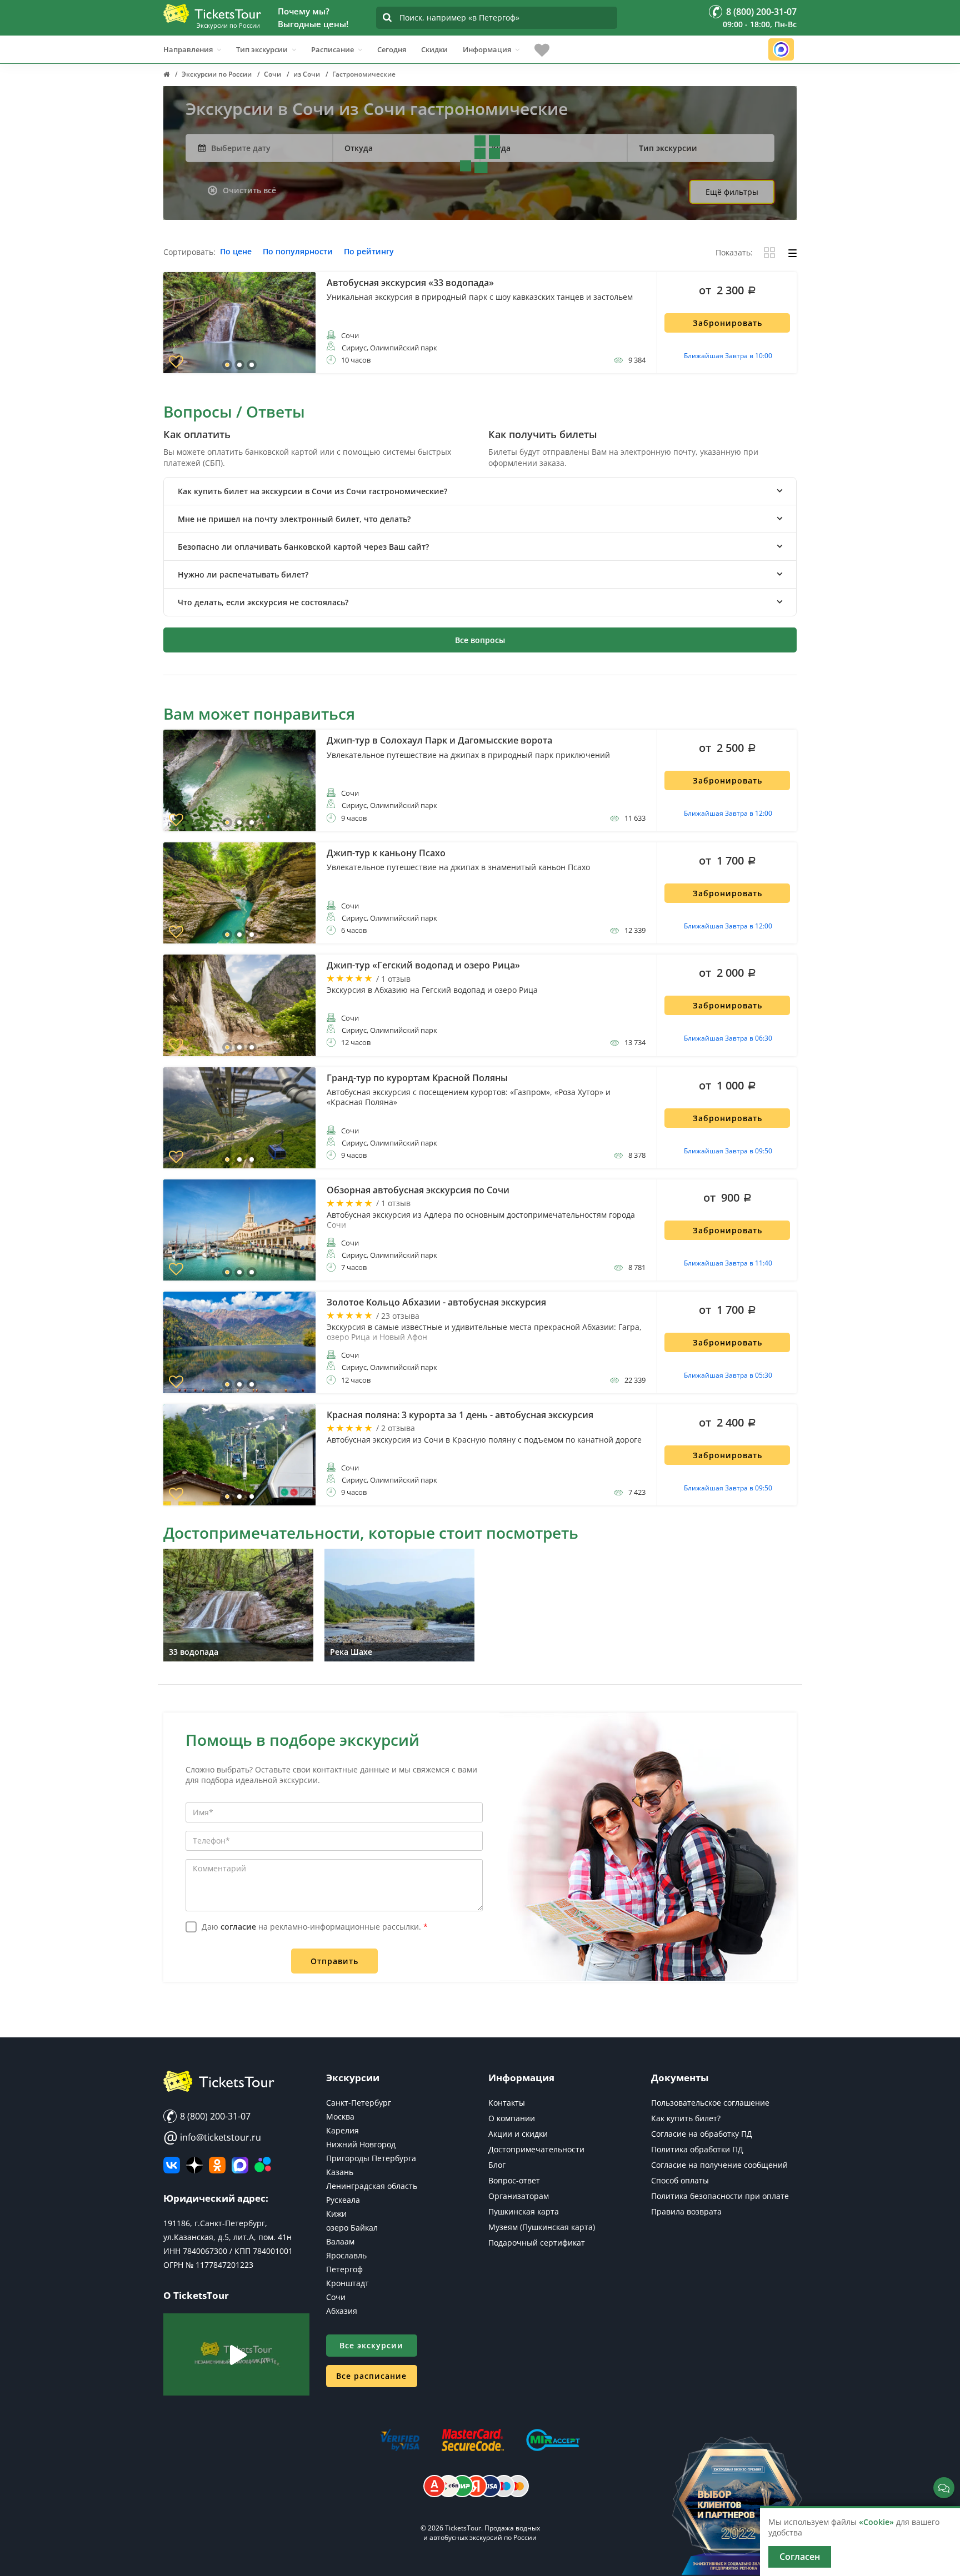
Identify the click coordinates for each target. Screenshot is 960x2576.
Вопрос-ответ (514, 2180)
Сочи (336, 2297)
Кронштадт (347, 2283)
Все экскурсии (371, 2345)
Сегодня (392, 49)
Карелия (342, 2130)
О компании (512, 2118)
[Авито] (263, 2165)
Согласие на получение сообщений (719, 2165)
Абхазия (342, 2311)
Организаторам (519, 2196)
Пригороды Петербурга (371, 2158)
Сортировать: (189, 252)
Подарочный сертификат (537, 2243)
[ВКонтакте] (172, 2165)
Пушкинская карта (524, 2211)
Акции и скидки (518, 2134)
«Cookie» (876, 2522)
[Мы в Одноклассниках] (217, 2165)
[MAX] (240, 2165)
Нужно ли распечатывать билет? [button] (243, 574)
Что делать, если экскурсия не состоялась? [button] (263, 602)
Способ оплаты (680, 2180)
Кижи (336, 2214)
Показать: (734, 253)
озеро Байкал (352, 2228)
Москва (340, 2116)
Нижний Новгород (361, 2144)
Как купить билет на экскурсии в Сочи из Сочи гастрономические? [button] (312, 491)
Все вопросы (480, 640)
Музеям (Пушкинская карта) (542, 2227)
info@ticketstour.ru (212, 2137)
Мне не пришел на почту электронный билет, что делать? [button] (294, 519)
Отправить (334, 1961)
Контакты (507, 2103)
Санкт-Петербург (359, 2103)
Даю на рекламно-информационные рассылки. (315, 1927)
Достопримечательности (536, 2149)
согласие (238, 1927)
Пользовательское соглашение (710, 2103)
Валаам (340, 2241)
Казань (340, 2172)
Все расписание (371, 2376)
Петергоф (344, 2269)
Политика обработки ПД (697, 2149)
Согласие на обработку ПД (702, 2134)
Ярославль (346, 2255)
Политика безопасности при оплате (720, 2196)
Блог (497, 2165)
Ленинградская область (372, 2186)
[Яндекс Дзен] (194, 2165)
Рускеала (343, 2200)
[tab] (480, 491)
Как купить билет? (686, 2118)
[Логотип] (212, 13)
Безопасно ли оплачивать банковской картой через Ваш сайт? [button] (303, 547)
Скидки (434, 49)
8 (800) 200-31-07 (214, 2116)
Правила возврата (686, 2211)
